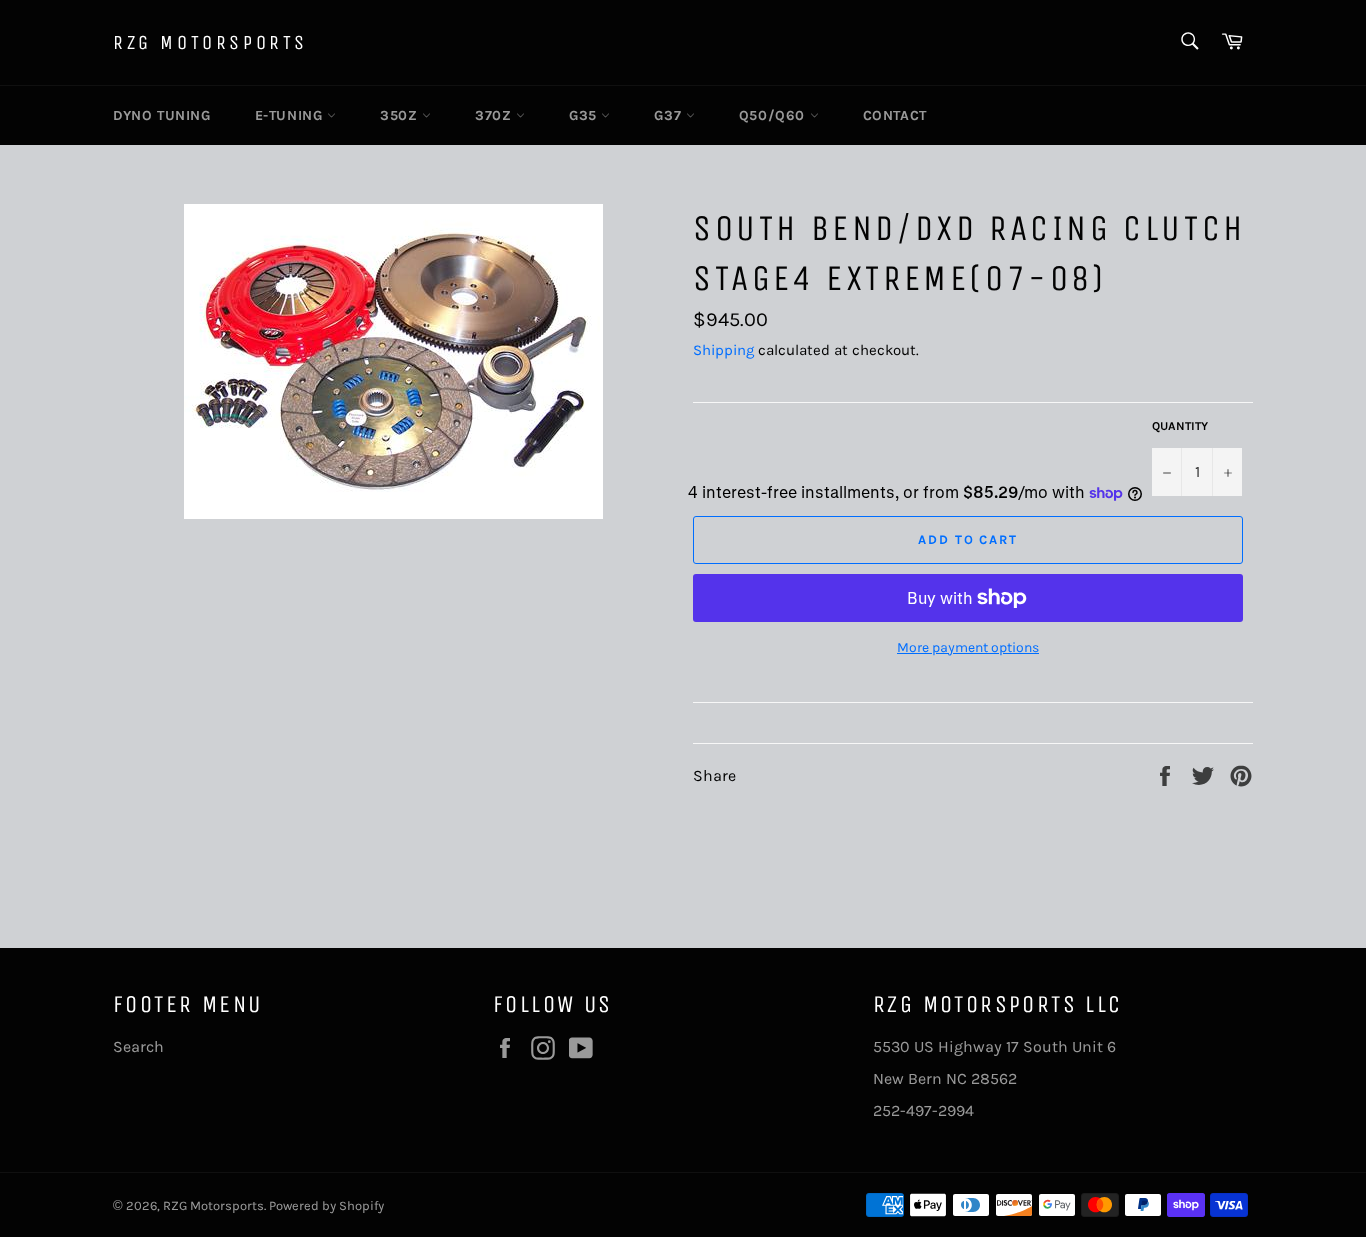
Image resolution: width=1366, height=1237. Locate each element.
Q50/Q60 (774, 115)
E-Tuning (291, 115)
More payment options (968, 647)
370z (495, 115)
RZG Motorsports (210, 42)
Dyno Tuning (162, 115)
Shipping (723, 350)
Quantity (1180, 426)
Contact (895, 115)
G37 (669, 115)
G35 (585, 115)
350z (401, 115)
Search (138, 1046)
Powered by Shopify (326, 1205)
